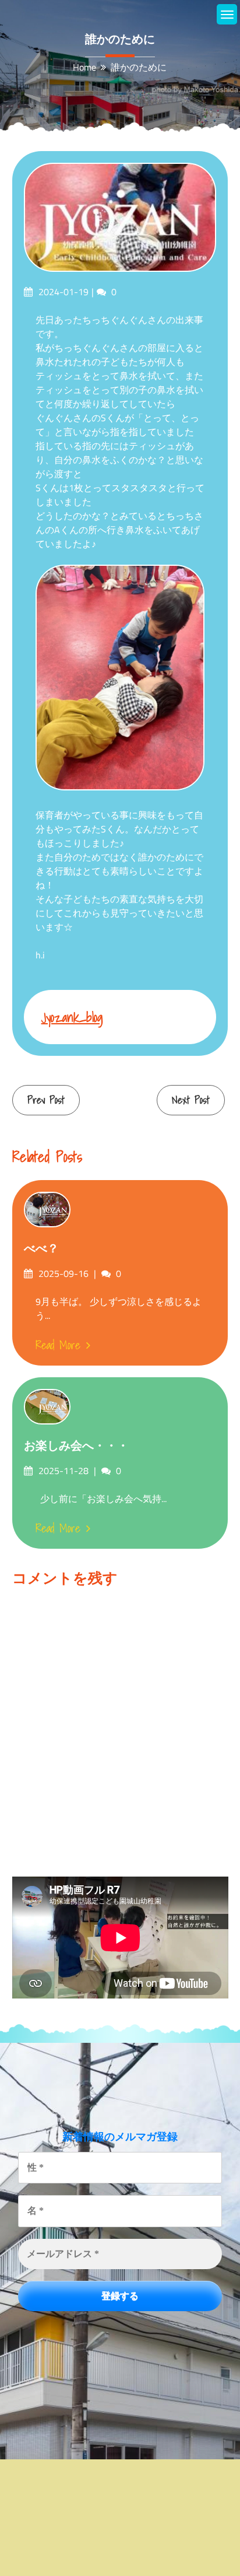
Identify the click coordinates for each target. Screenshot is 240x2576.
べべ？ (41, 1248)
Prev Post (46, 1100)
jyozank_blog (72, 1017)
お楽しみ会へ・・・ (76, 1445)
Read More (58, 1345)
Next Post (191, 1100)
